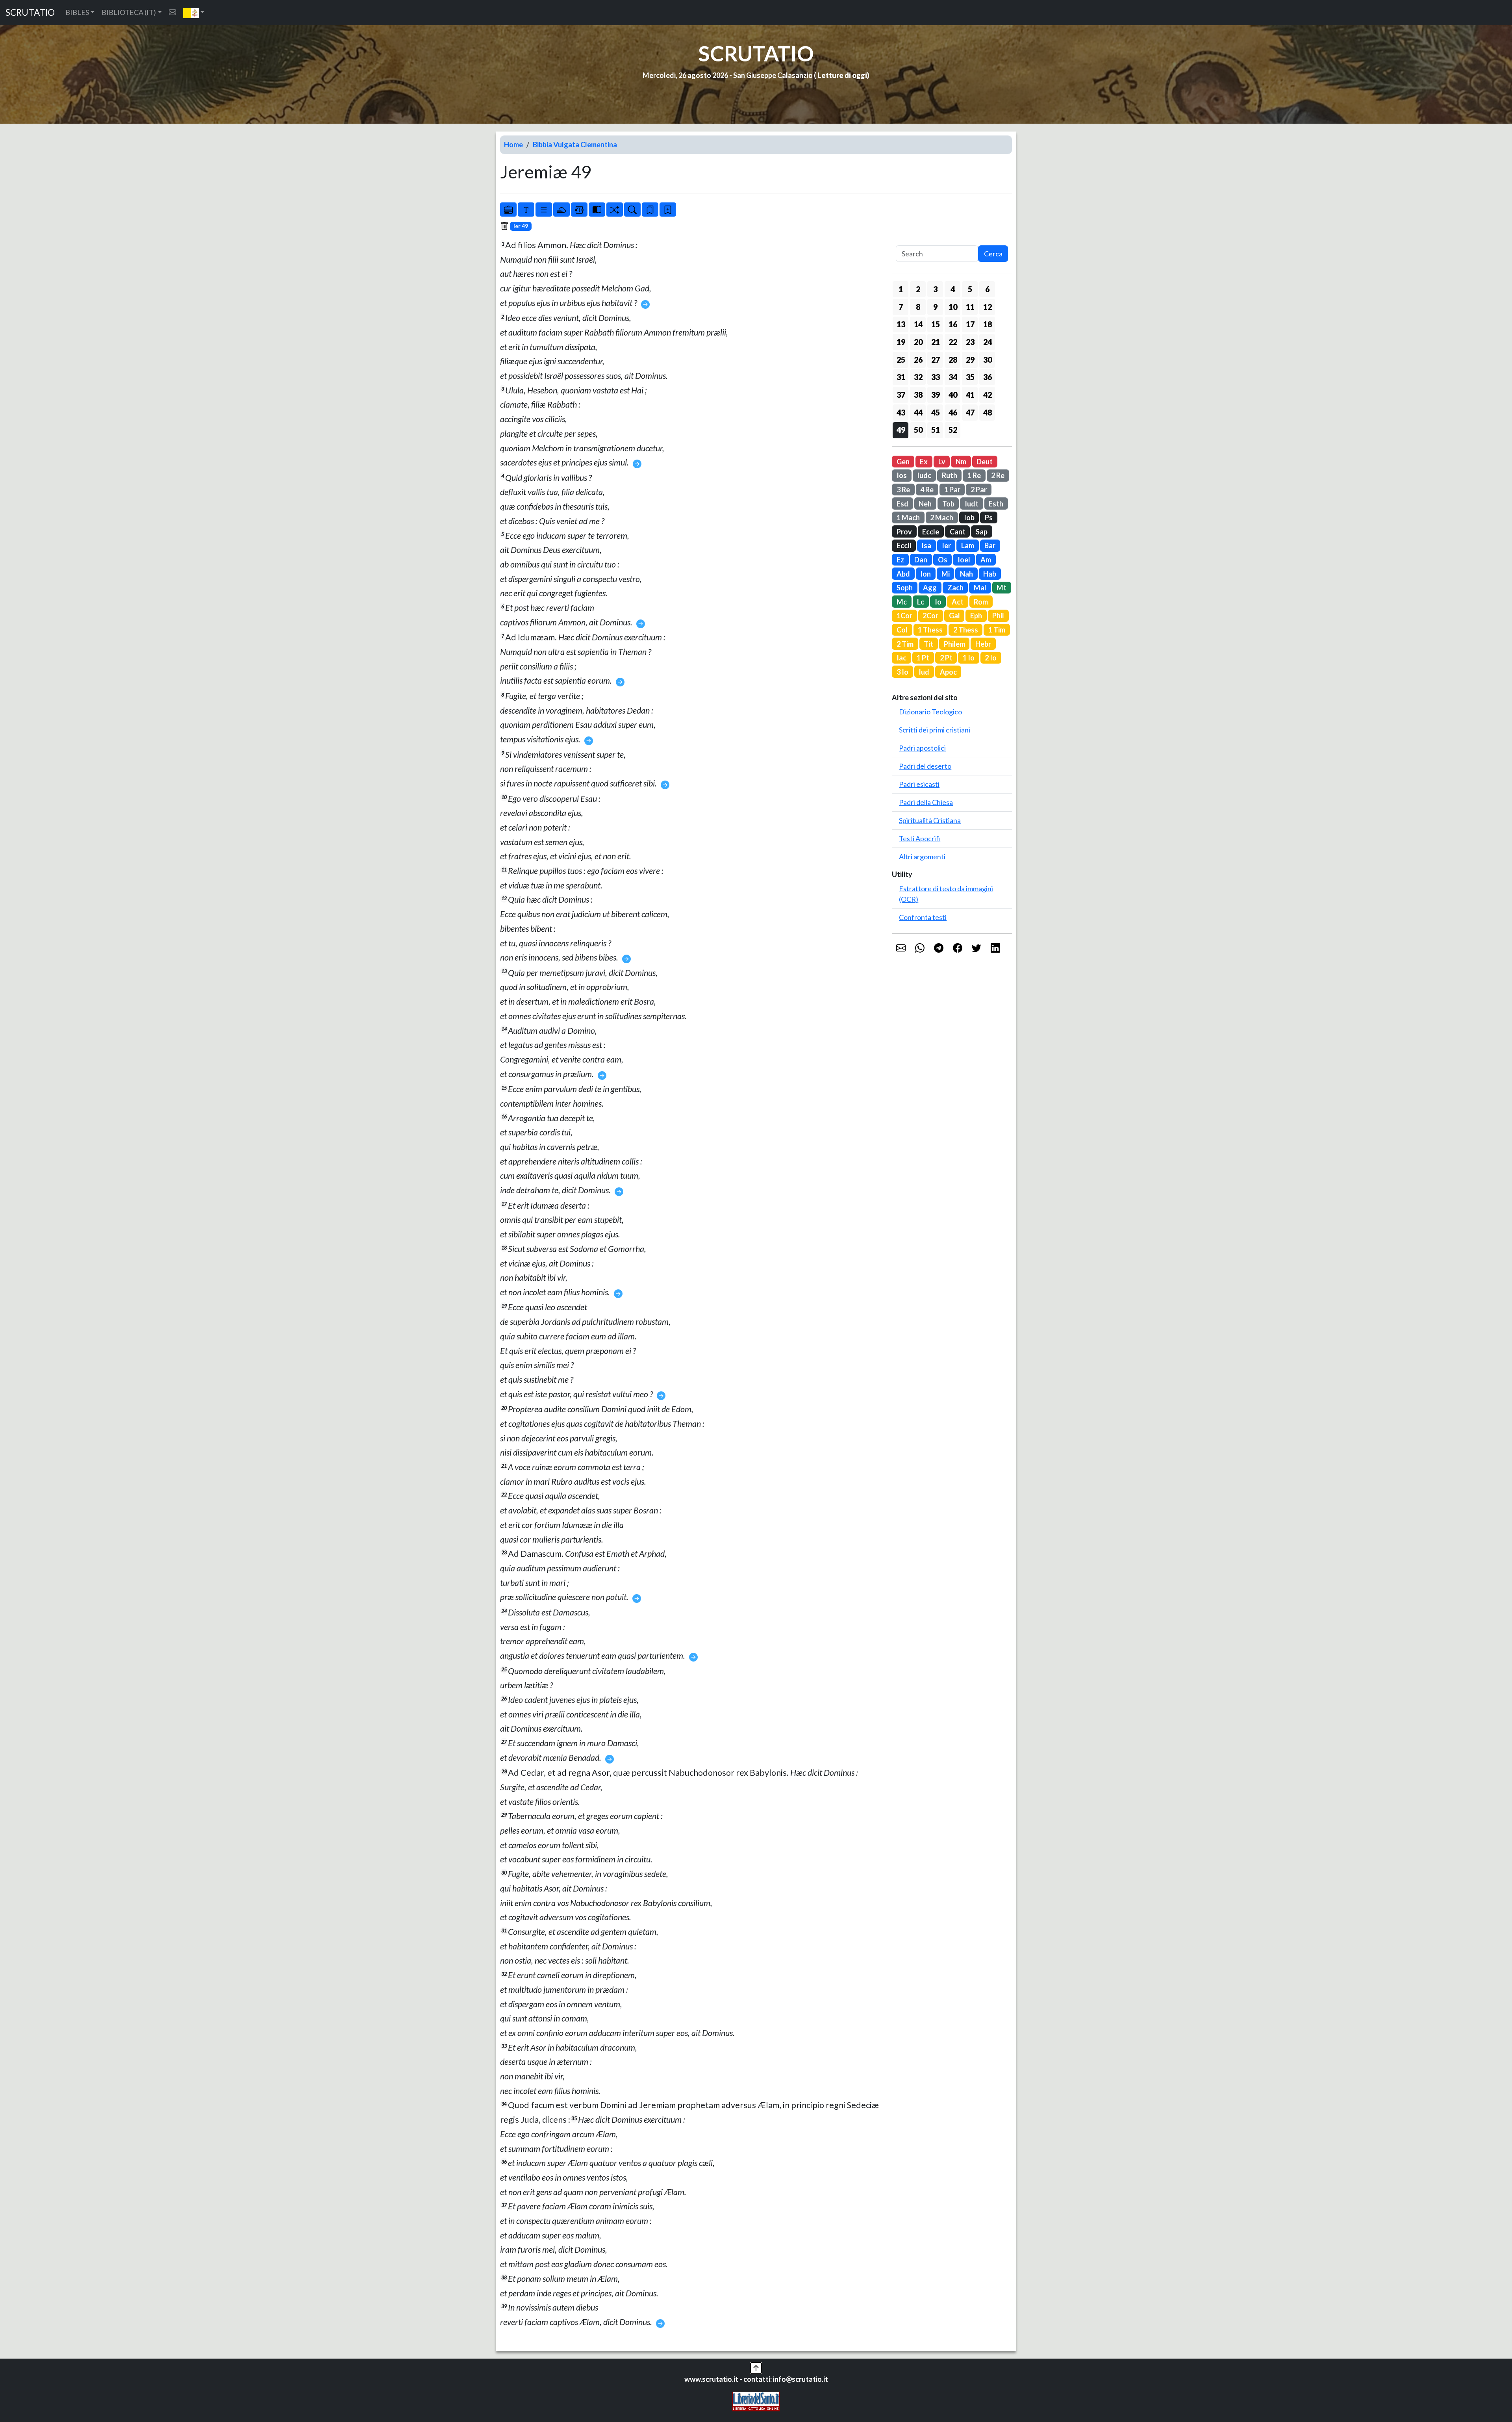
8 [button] (918, 307)
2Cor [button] (930, 616)
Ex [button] (924, 462)
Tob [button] (948, 504)
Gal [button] (954, 616)
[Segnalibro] (650, 210)
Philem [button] (954, 644)
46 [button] (953, 412)
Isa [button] (926, 545)
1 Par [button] (952, 490)
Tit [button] (928, 644)
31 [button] (901, 377)
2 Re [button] (998, 475)
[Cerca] (632, 210)
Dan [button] (921, 560)
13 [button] (901, 324)
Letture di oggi (842, 75)
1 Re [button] (974, 475)
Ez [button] (900, 560)
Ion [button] (926, 574)
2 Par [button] (979, 490)
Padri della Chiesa (926, 802)
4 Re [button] (927, 490)
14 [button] (918, 324)
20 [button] (918, 342)
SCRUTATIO (30, 12)
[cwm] (172, 12)
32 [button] (918, 377)
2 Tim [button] (905, 644)
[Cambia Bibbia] (615, 210)
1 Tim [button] (997, 630)
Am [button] (986, 560)
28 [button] (953, 360)
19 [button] (901, 342)
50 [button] (918, 430)
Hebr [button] (983, 644)
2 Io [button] (991, 658)
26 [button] (918, 360)
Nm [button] (961, 462)
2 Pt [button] (946, 658)
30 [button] (988, 360)
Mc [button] (902, 602)
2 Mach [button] (942, 517)
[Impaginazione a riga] (544, 210)
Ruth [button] (950, 475)
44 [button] (918, 412)
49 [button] (901, 430)
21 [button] (936, 342)
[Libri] (508, 210)
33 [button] (936, 377)
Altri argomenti (922, 857)
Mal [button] (980, 588)
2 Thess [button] (966, 630)
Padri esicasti (919, 784)
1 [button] (901, 289)
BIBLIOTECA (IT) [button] (129, 12)
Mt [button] (1002, 588)
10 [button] (953, 307)
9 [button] (935, 307)
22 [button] (953, 342)
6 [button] (987, 289)
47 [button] (970, 412)
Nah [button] (966, 574)
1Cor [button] (904, 616)
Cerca (993, 254)
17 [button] (970, 324)
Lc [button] (921, 602)
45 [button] (936, 412)
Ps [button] (989, 517)
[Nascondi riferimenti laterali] (561, 210)
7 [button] (901, 307)
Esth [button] (996, 504)
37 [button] (901, 395)
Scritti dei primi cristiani (935, 730)
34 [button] (953, 377)
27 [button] (936, 360)
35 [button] (970, 377)
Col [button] (902, 630)
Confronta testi (923, 917)
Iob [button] (969, 517)
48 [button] (988, 412)
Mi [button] (946, 574)
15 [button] (936, 324)
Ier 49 (521, 226)
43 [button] (901, 412)
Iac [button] (901, 658)
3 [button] (935, 289)
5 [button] (970, 289)
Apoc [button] (948, 672)
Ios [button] (902, 475)
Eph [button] (976, 616)
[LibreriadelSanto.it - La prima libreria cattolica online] (756, 2401)
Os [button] (943, 560)
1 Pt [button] (923, 658)
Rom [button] (981, 602)
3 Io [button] (902, 672)
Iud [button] (924, 672)
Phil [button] (998, 616)
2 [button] (918, 289)
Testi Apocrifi (920, 838)
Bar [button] (990, 545)
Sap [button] (982, 532)
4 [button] (953, 289)
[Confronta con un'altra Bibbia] (597, 210)
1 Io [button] (969, 658)
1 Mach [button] (908, 517)
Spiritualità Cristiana (930, 820)
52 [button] (953, 430)
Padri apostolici (922, 748)
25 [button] (901, 360)
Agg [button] (930, 588)
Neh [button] (925, 504)
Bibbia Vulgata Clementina (575, 145)
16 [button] (953, 324)
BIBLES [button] (77, 12)
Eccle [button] (931, 532)
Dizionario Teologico (930, 712)
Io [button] (938, 602)
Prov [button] (904, 532)
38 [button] (918, 395)
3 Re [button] (903, 490)
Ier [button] (946, 545)
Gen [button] (903, 462)
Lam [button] (968, 545)
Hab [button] (990, 574)
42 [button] (988, 395)
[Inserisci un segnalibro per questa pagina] (668, 210)
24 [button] (988, 342)
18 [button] (988, 324)
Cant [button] (958, 532)
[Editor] (579, 210)
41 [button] (970, 395)
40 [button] (953, 395)
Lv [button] (942, 462)
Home (513, 145)
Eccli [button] (904, 545)
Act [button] (958, 602)
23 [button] (970, 342)
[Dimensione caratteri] (526, 210)
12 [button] (988, 307)
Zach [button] (955, 588)
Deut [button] (985, 462)
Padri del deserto (925, 766)
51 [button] (936, 430)
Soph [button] (905, 588)
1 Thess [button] (930, 630)
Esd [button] (902, 504)
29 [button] (970, 360)
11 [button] (970, 307)
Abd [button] (903, 574)
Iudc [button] (924, 475)
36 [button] (988, 377)
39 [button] (936, 395)
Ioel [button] (964, 560)
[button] (194, 13)
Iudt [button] (972, 504)
